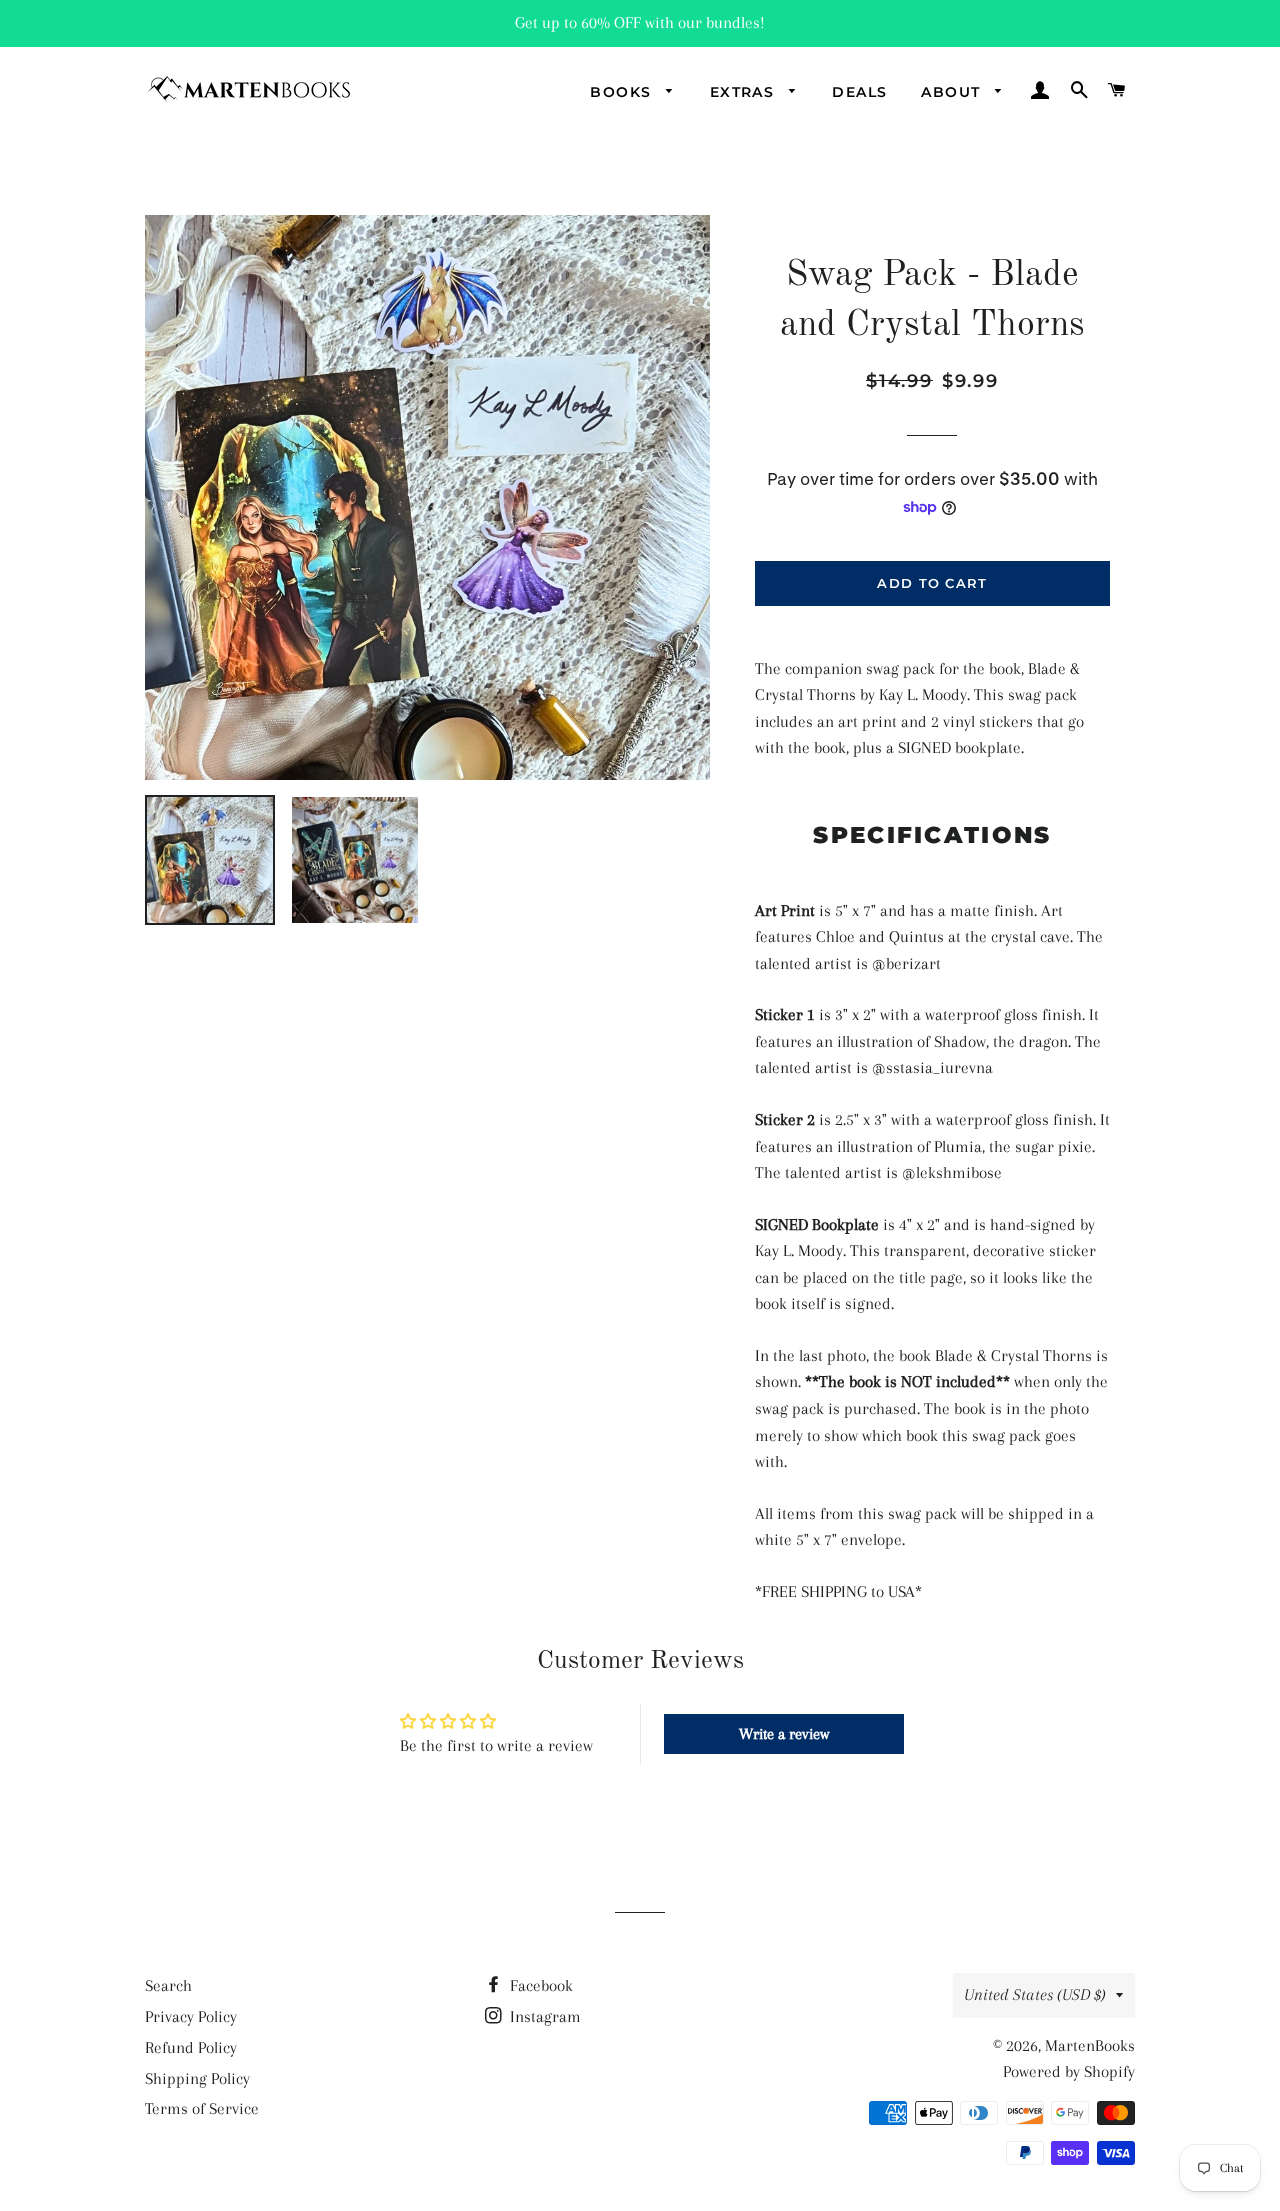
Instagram (543, 2016)
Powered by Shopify (1069, 2071)
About (953, 92)
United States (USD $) (1035, 1994)
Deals (859, 92)
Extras (745, 92)
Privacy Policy (191, 2016)
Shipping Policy (197, 2078)
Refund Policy (191, 2047)
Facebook (539, 1985)
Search (168, 1985)
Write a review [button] (784, 1734)
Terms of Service (202, 2108)
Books (623, 92)
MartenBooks (1090, 2045)
